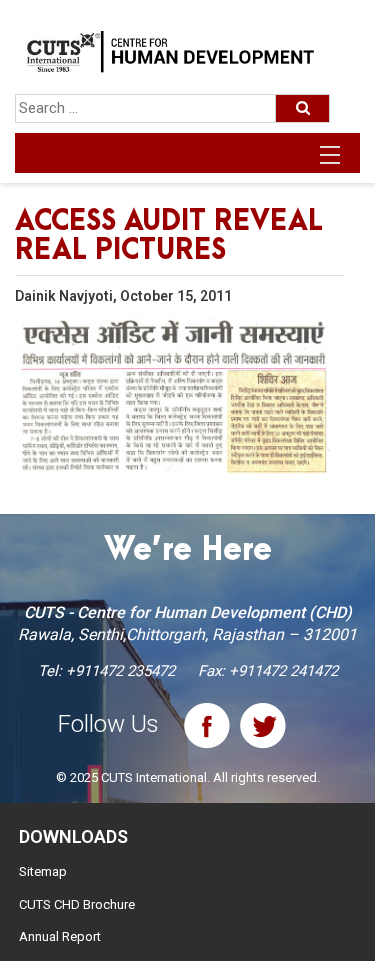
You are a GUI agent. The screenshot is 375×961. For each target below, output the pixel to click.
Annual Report (60, 936)
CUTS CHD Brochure (77, 904)
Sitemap (43, 871)
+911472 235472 (120, 671)
